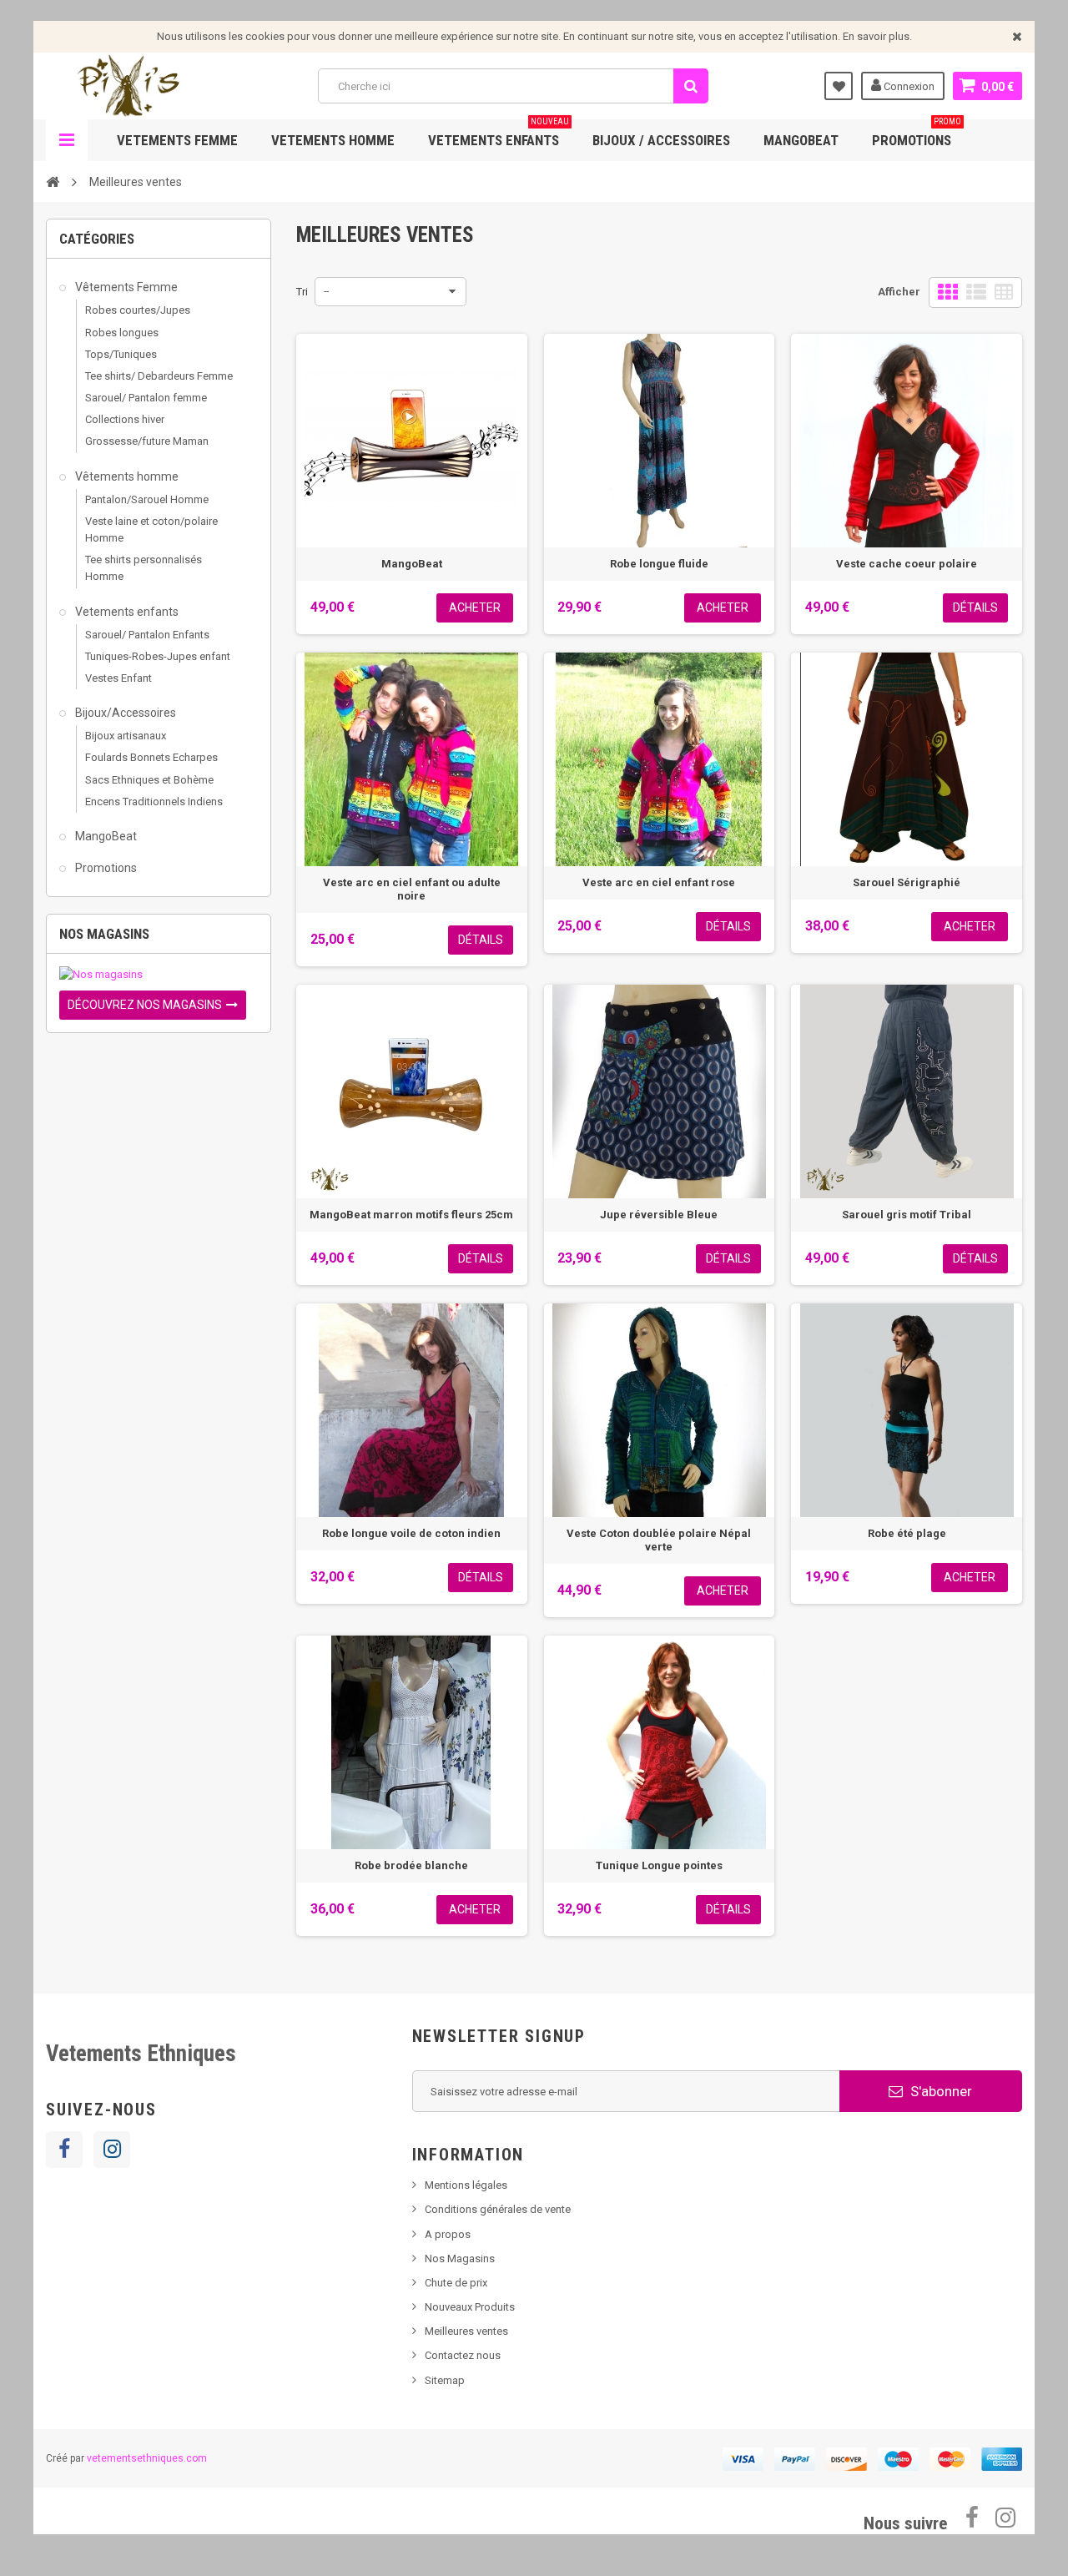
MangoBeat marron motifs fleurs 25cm (411, 1215)
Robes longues (122, 333)
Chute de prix (456, 2283)
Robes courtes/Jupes (138, 310)
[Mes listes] (839, 86)
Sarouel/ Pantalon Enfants (147, 635)
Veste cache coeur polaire (907, 564)
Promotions (917, 134)
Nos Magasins (460, 2258)
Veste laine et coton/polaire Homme (151, 529)
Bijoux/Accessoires (124, 713)
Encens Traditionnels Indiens (154, 802)
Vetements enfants (499, 134)
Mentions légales (466, 2185)
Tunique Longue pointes (659, 1865)
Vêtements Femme (125, 287)
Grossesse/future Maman (147, 441)
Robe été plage (907, 1533)
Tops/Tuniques (121, 354)
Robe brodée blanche (411, 1865)
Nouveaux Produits (470, 2307)
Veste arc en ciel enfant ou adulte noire (412, 889)
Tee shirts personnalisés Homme (144, 568)
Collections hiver (125, 419)
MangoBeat (105, 836)
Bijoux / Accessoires (661, 140)
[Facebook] (64, 2150)
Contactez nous (463, 2355)
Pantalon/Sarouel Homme (147, 499)
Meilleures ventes (466, 2331)
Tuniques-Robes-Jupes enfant (158, 656)
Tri (302, 292)
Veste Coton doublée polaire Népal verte (659, 1540)
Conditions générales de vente (498, 2209)
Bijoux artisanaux (126, 736)
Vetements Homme (333, 140)
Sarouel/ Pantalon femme (146, 398)
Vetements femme (177, 140)
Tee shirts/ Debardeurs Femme (159, 376)
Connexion (908, 86)
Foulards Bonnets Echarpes (151, 757)
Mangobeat (801, 140)
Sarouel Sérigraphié (907, 882)
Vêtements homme (126, 476)
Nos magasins (104, 934)
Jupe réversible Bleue (659, 1215)
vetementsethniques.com (147, 2458)
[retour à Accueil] (53, 181)
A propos (448, 2234)
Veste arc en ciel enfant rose (659, 882)
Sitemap (445, 2380)
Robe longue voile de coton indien (411, 1533)
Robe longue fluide (659, 564)
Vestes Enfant (118, 678)
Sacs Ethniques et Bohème (149, 780)
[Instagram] (112, 2150)
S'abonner (940, 2091)
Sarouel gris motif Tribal (907, 1215)
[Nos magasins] (159, 975)
